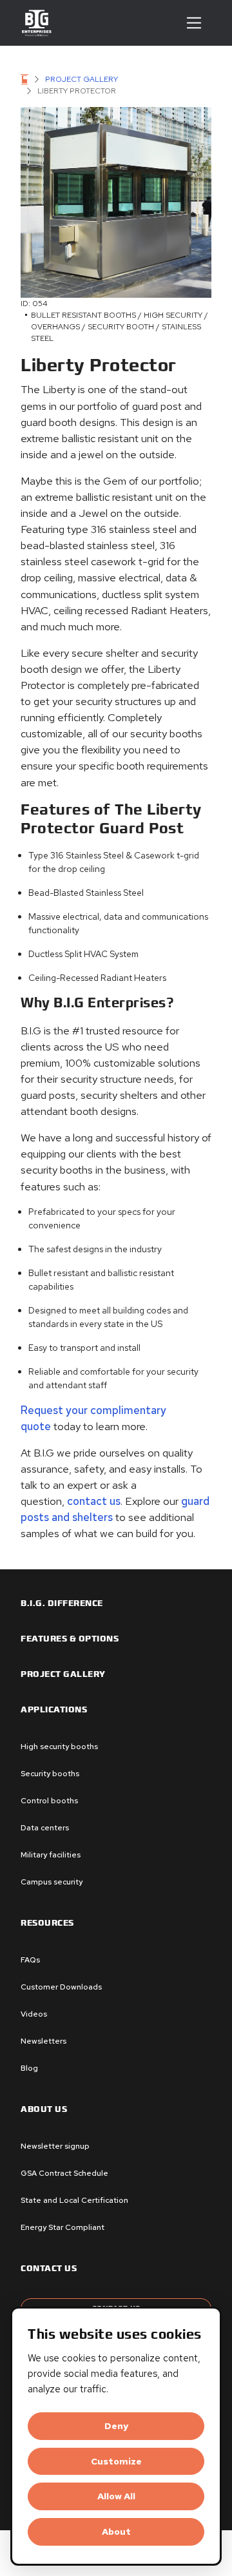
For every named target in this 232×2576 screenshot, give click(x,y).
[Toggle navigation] (194, 23)
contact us (92, 1501)
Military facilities (51, 1855)
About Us (44, 2109)
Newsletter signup (55, 2146)
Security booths (50, 1774)
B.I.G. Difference (62, 1603)
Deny (116, 2426)
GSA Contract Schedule (64, 2173)
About (116, 2532)
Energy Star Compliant (63, 2227)
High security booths (59, 1747)
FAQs (30, 1960)
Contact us (49, 2269)
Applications (54, 1710)
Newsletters (43, 2041)
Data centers (45, 1828)
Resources (47, 1923)
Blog (29, 2068)
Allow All (116, 2496)
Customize (116, 2461)
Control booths (49, 1801)
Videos (34, 2014)
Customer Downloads (61, 1987)
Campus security (52, 1882)
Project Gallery (82, 79)
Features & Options (70, 1639)
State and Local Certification (74, 2200)
